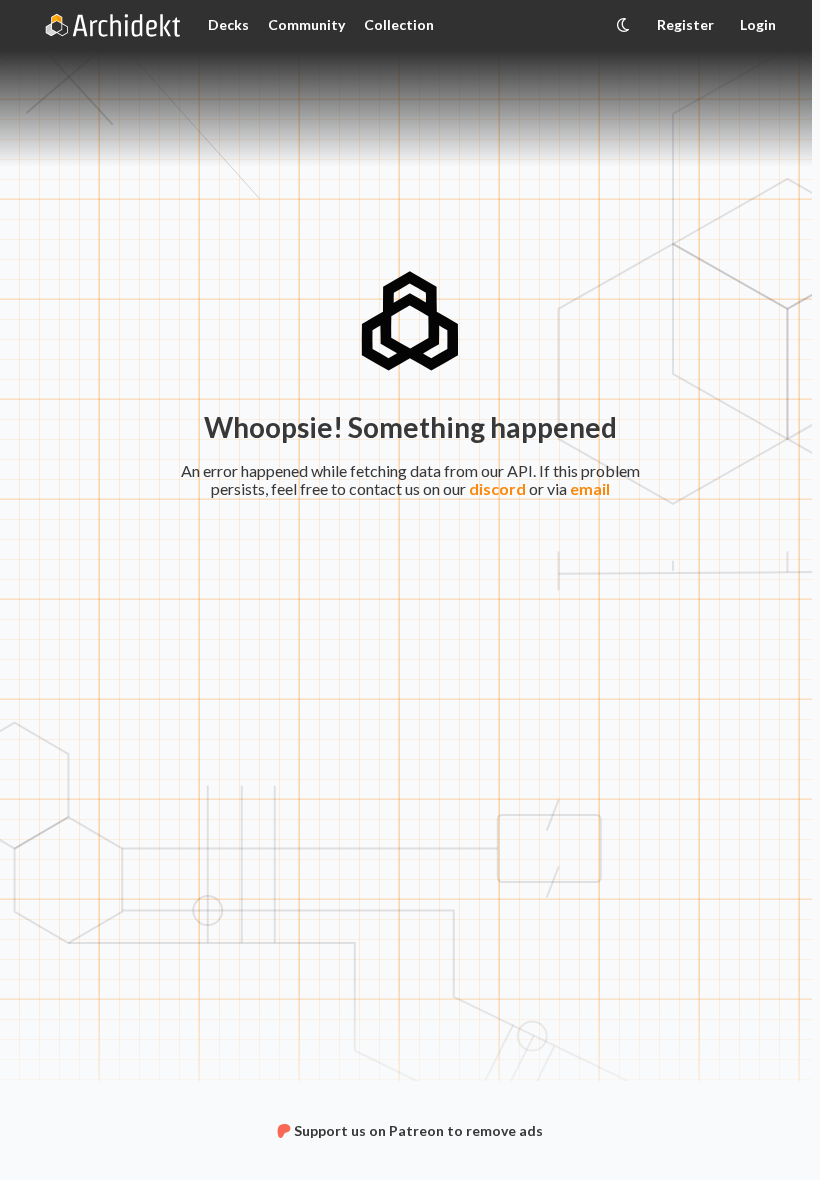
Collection (399, 24)
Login (758, 24)
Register (685, 24)
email (590, 488)
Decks (228, 24)
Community (306, 24)
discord (497, 488)
